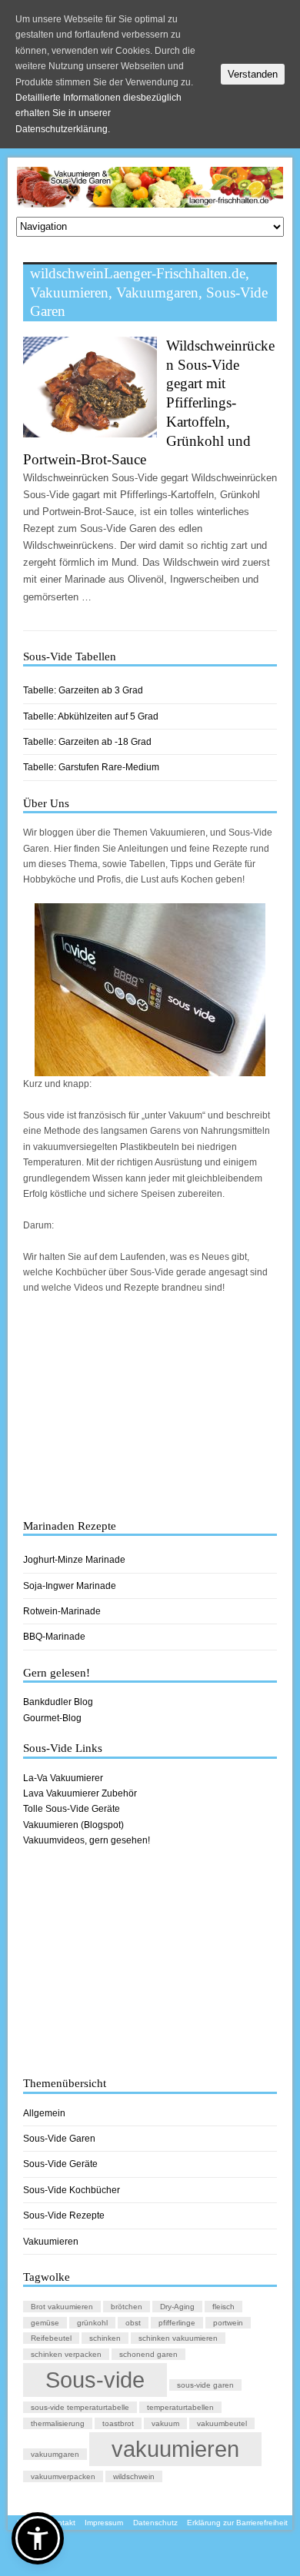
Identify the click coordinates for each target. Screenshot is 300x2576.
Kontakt (62, 2523)
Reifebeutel (51, 2338)
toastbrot (118, 2423)
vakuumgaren (55, 2454)
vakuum (165, 2423)
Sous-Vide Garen (59, 2139)
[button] (38, 2538)
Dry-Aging (177, 2307)
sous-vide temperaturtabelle (80, 2407)
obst (133, 2323)
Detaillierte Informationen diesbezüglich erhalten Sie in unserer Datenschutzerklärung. (98, 113)
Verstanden (253, 74)
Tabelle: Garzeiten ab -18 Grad (87, 742)
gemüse (45, 2323)
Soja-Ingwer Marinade (70, 1586)
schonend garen (148, 2354)
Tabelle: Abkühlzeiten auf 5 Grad (91, 716)
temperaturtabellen (180, 2407)
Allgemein (44, 2113)
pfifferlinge (177, 2323)
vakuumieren (175, 2449)
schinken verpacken (66, 2354)
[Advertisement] (150, 1408)
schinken (105, 2338)
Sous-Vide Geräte (60, 2164)
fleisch (223, 2307)
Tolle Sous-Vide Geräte (72, 1809)
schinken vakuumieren (178, 2338)
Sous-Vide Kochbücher (72, 2190)
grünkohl (92, 2323)
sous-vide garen (205, 2385)
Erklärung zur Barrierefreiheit (237, 2523)
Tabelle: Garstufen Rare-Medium (91, 767)
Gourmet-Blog (52, 1718)
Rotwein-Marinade (62, 1611)
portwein (228, 2323)
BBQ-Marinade (54, 1637)
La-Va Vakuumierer (63, 1778)
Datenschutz (155, 2523)
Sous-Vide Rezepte (64, 2215)
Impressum (104, 2523)
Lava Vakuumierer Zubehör (80, 1793)
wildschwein (134, 2476)
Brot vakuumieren (62, 2307)
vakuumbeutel (222, 2423)
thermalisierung (58, 2423)
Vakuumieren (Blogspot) (73, 1825)
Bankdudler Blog (58, 1702)
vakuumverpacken (63, 2476)
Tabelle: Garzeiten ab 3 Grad (83, 690)
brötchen (127, 2307)
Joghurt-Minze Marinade (74, 1560)
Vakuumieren (51, 2242)
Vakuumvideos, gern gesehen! (87, 1840)
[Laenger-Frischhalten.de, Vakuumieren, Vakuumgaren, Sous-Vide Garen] (150, 200)
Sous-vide (95, 2380)
